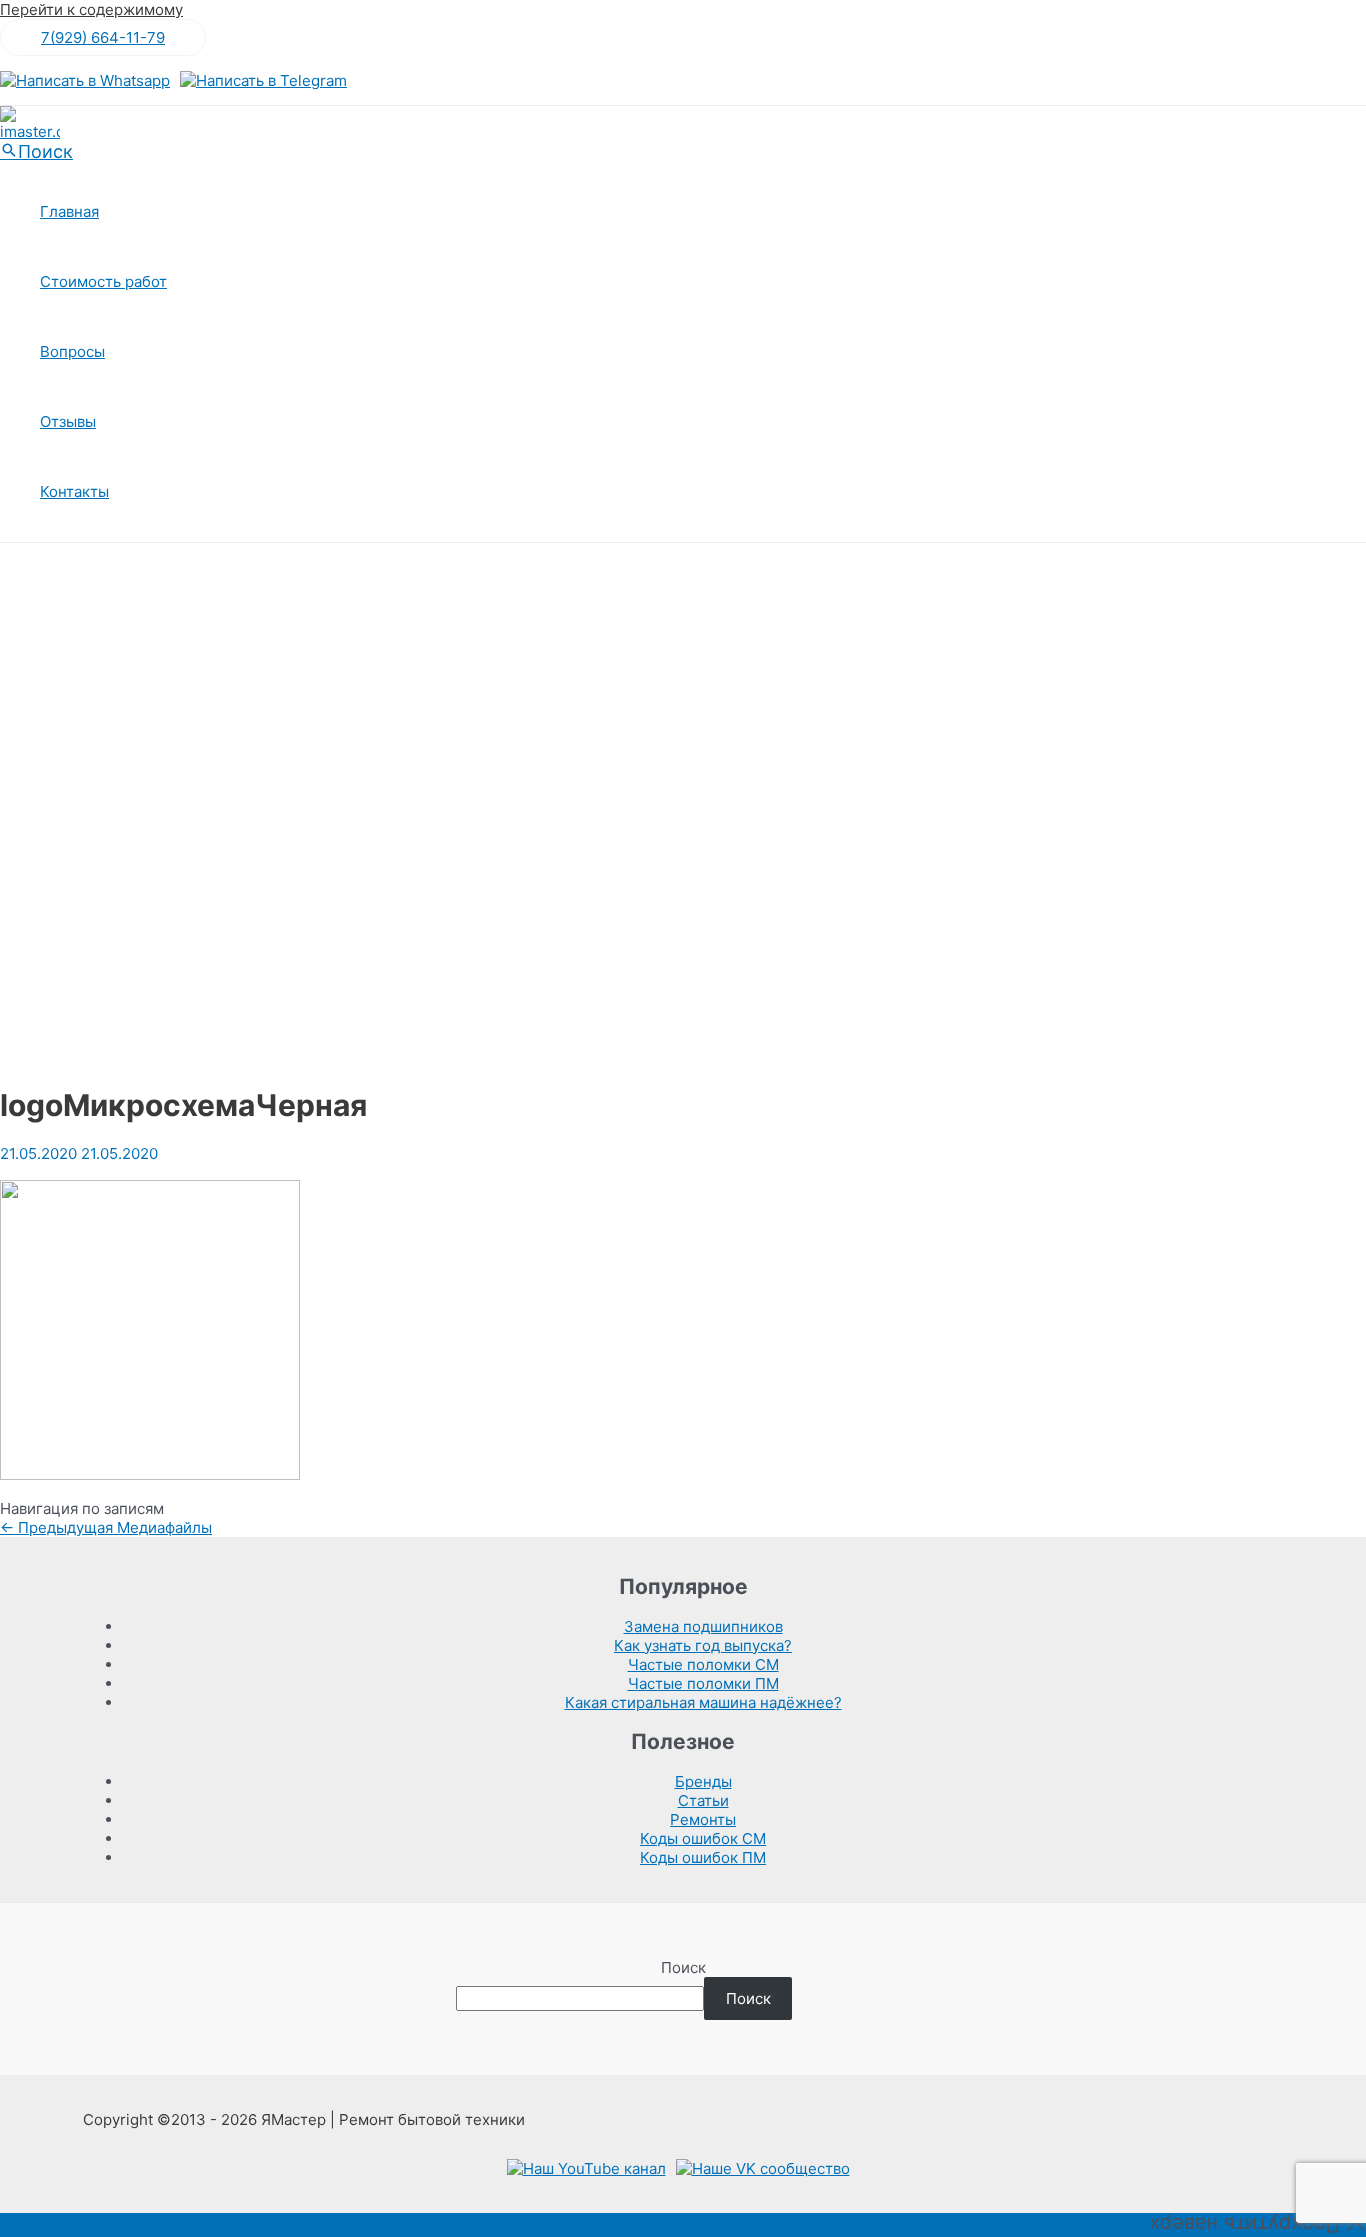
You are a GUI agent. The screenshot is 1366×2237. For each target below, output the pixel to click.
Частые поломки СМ (703, 1664)
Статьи (703, 1800)
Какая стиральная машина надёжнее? (703, 1702)
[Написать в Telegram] (263, 80)
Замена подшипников (703, 1626)
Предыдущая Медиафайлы (106, 1527)
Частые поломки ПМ (703, 1683)
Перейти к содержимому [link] (91, 9)
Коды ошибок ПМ (703, 1857)
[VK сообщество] (763, 2168)
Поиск (683, 1967)
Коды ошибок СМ (703, 1838)
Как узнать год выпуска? (703, 1645)
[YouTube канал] (586, 2168)
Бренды (703, 1781)
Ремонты (703, 1819)
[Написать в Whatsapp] (85, 80)
